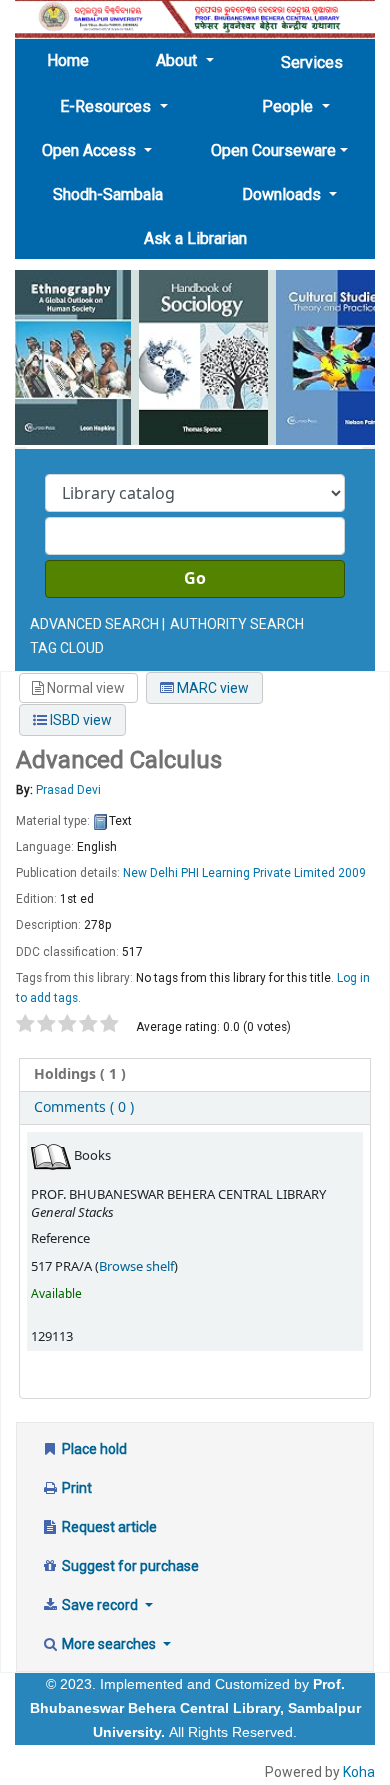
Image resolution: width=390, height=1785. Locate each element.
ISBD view (79, 720)
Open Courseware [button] (273, 150)
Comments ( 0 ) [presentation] (84, 1107)
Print (75, 1488)
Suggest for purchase (129, 1566)
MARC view (211, 688)
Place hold (93, 1449)
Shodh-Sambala (108, 194)
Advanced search (94, 624)
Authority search (237, 624)
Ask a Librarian (195, 238)
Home (74, 60)
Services (312, 62)
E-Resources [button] (107, 106)
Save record (100, 1605)
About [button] (178, 60)
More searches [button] (109, 1644)
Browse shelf (136, 1267)
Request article (108, 1527)
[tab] (195, 1075)
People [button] (289, 106)
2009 (352, 873)
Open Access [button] (91, 150)
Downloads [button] (283, 194)
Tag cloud (67, 648)
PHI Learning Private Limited (258, 873)
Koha (359, 1772)
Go (195, 579)
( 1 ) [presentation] (80, 1074)
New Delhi (150, 873)
